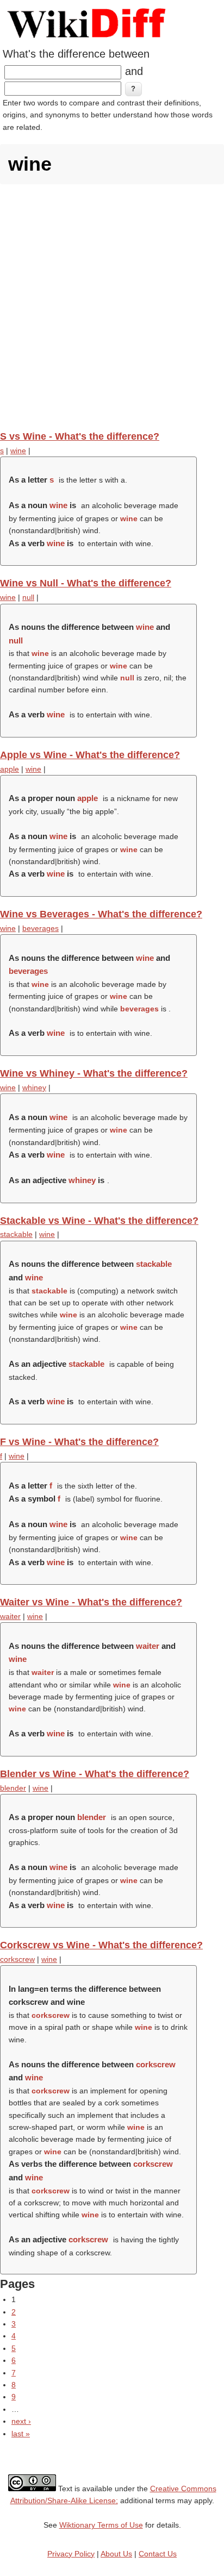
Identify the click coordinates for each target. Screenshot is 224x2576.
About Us (116, 2554)
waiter (10, 1616)
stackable (16, 1234)
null (28, 597)
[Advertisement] (112, 307)
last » (21, 2434)
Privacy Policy (71, 2554)
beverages (41, 928)
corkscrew (17, 1959)
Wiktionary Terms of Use (101, 2525)
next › (21, 2421)
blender (13, 1788)
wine (18, 451)
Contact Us (158, 2554)
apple (10, 769)
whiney (34, 1087)
